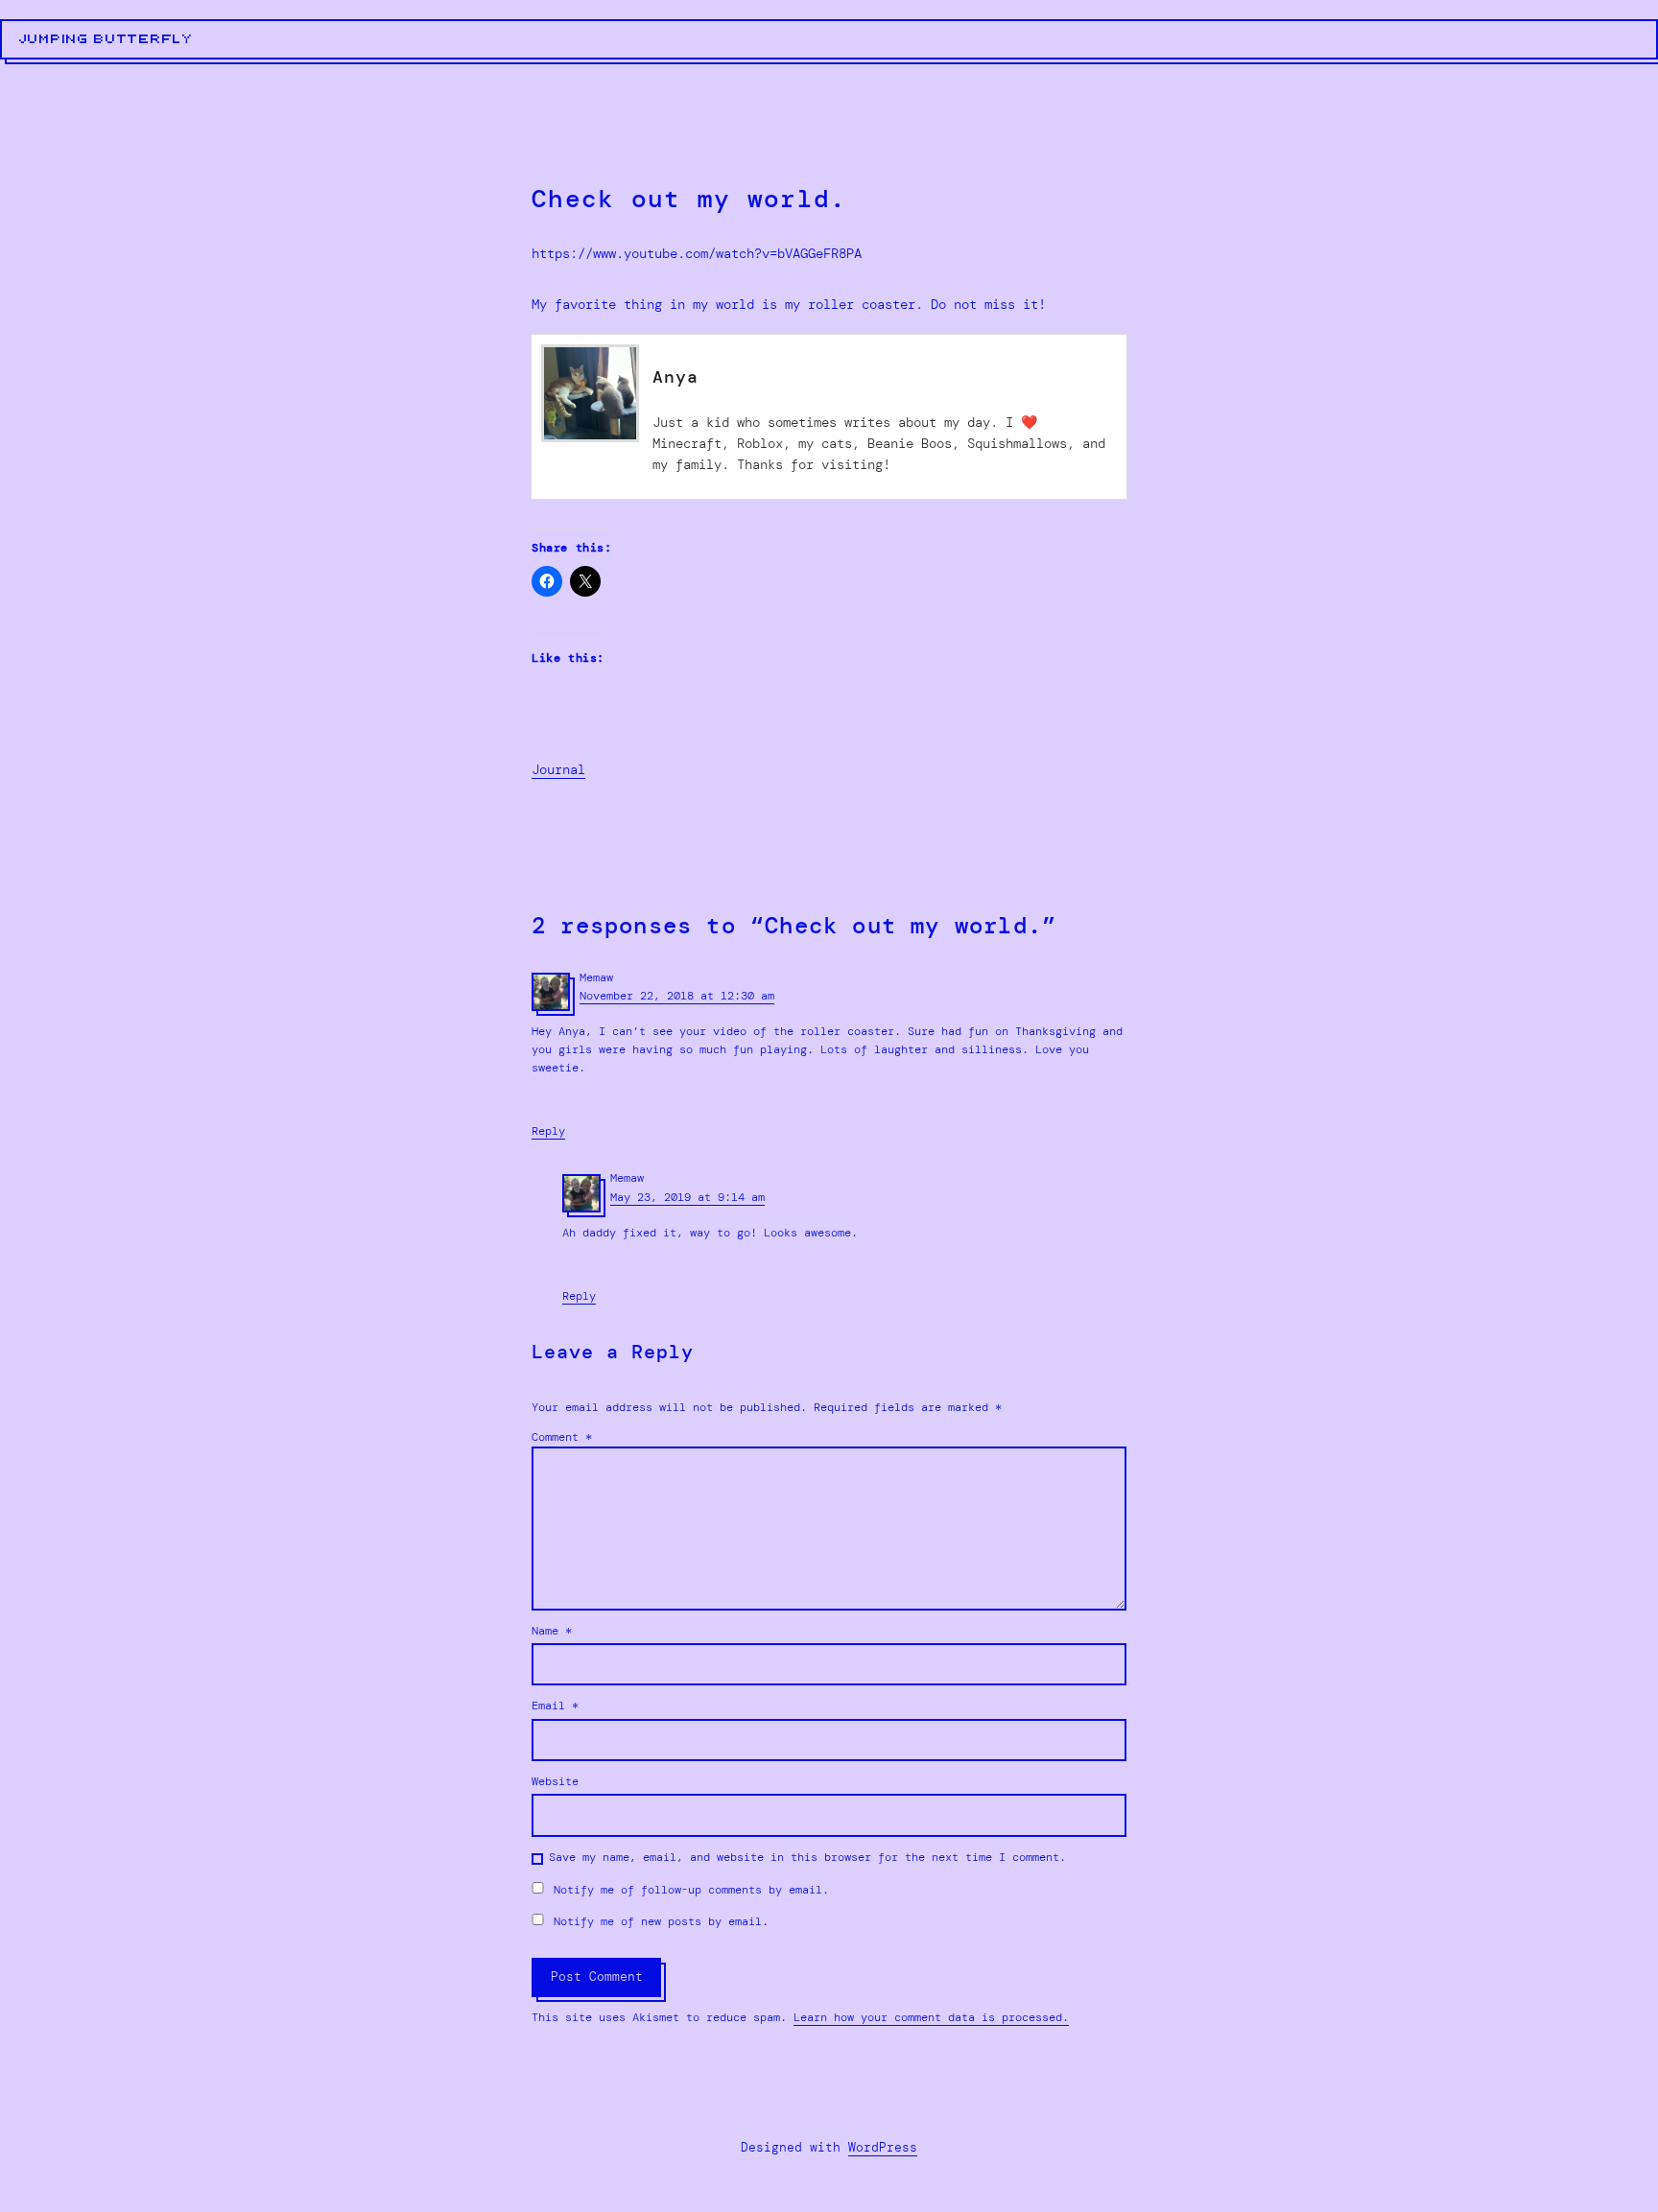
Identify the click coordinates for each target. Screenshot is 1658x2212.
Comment (562, 1437)
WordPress (883, 2147)
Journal (558, 769)
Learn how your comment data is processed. (931, 2017)
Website (555, 1781)
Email (555, 1706)
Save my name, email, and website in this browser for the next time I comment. (807, 1857)
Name (552, 1631)
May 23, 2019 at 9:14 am (687, 1197)
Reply (548, 1131)
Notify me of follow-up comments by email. (691, 1890)
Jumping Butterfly (107, 39)
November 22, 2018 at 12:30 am (677, 996)
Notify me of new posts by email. (661, 1921)
